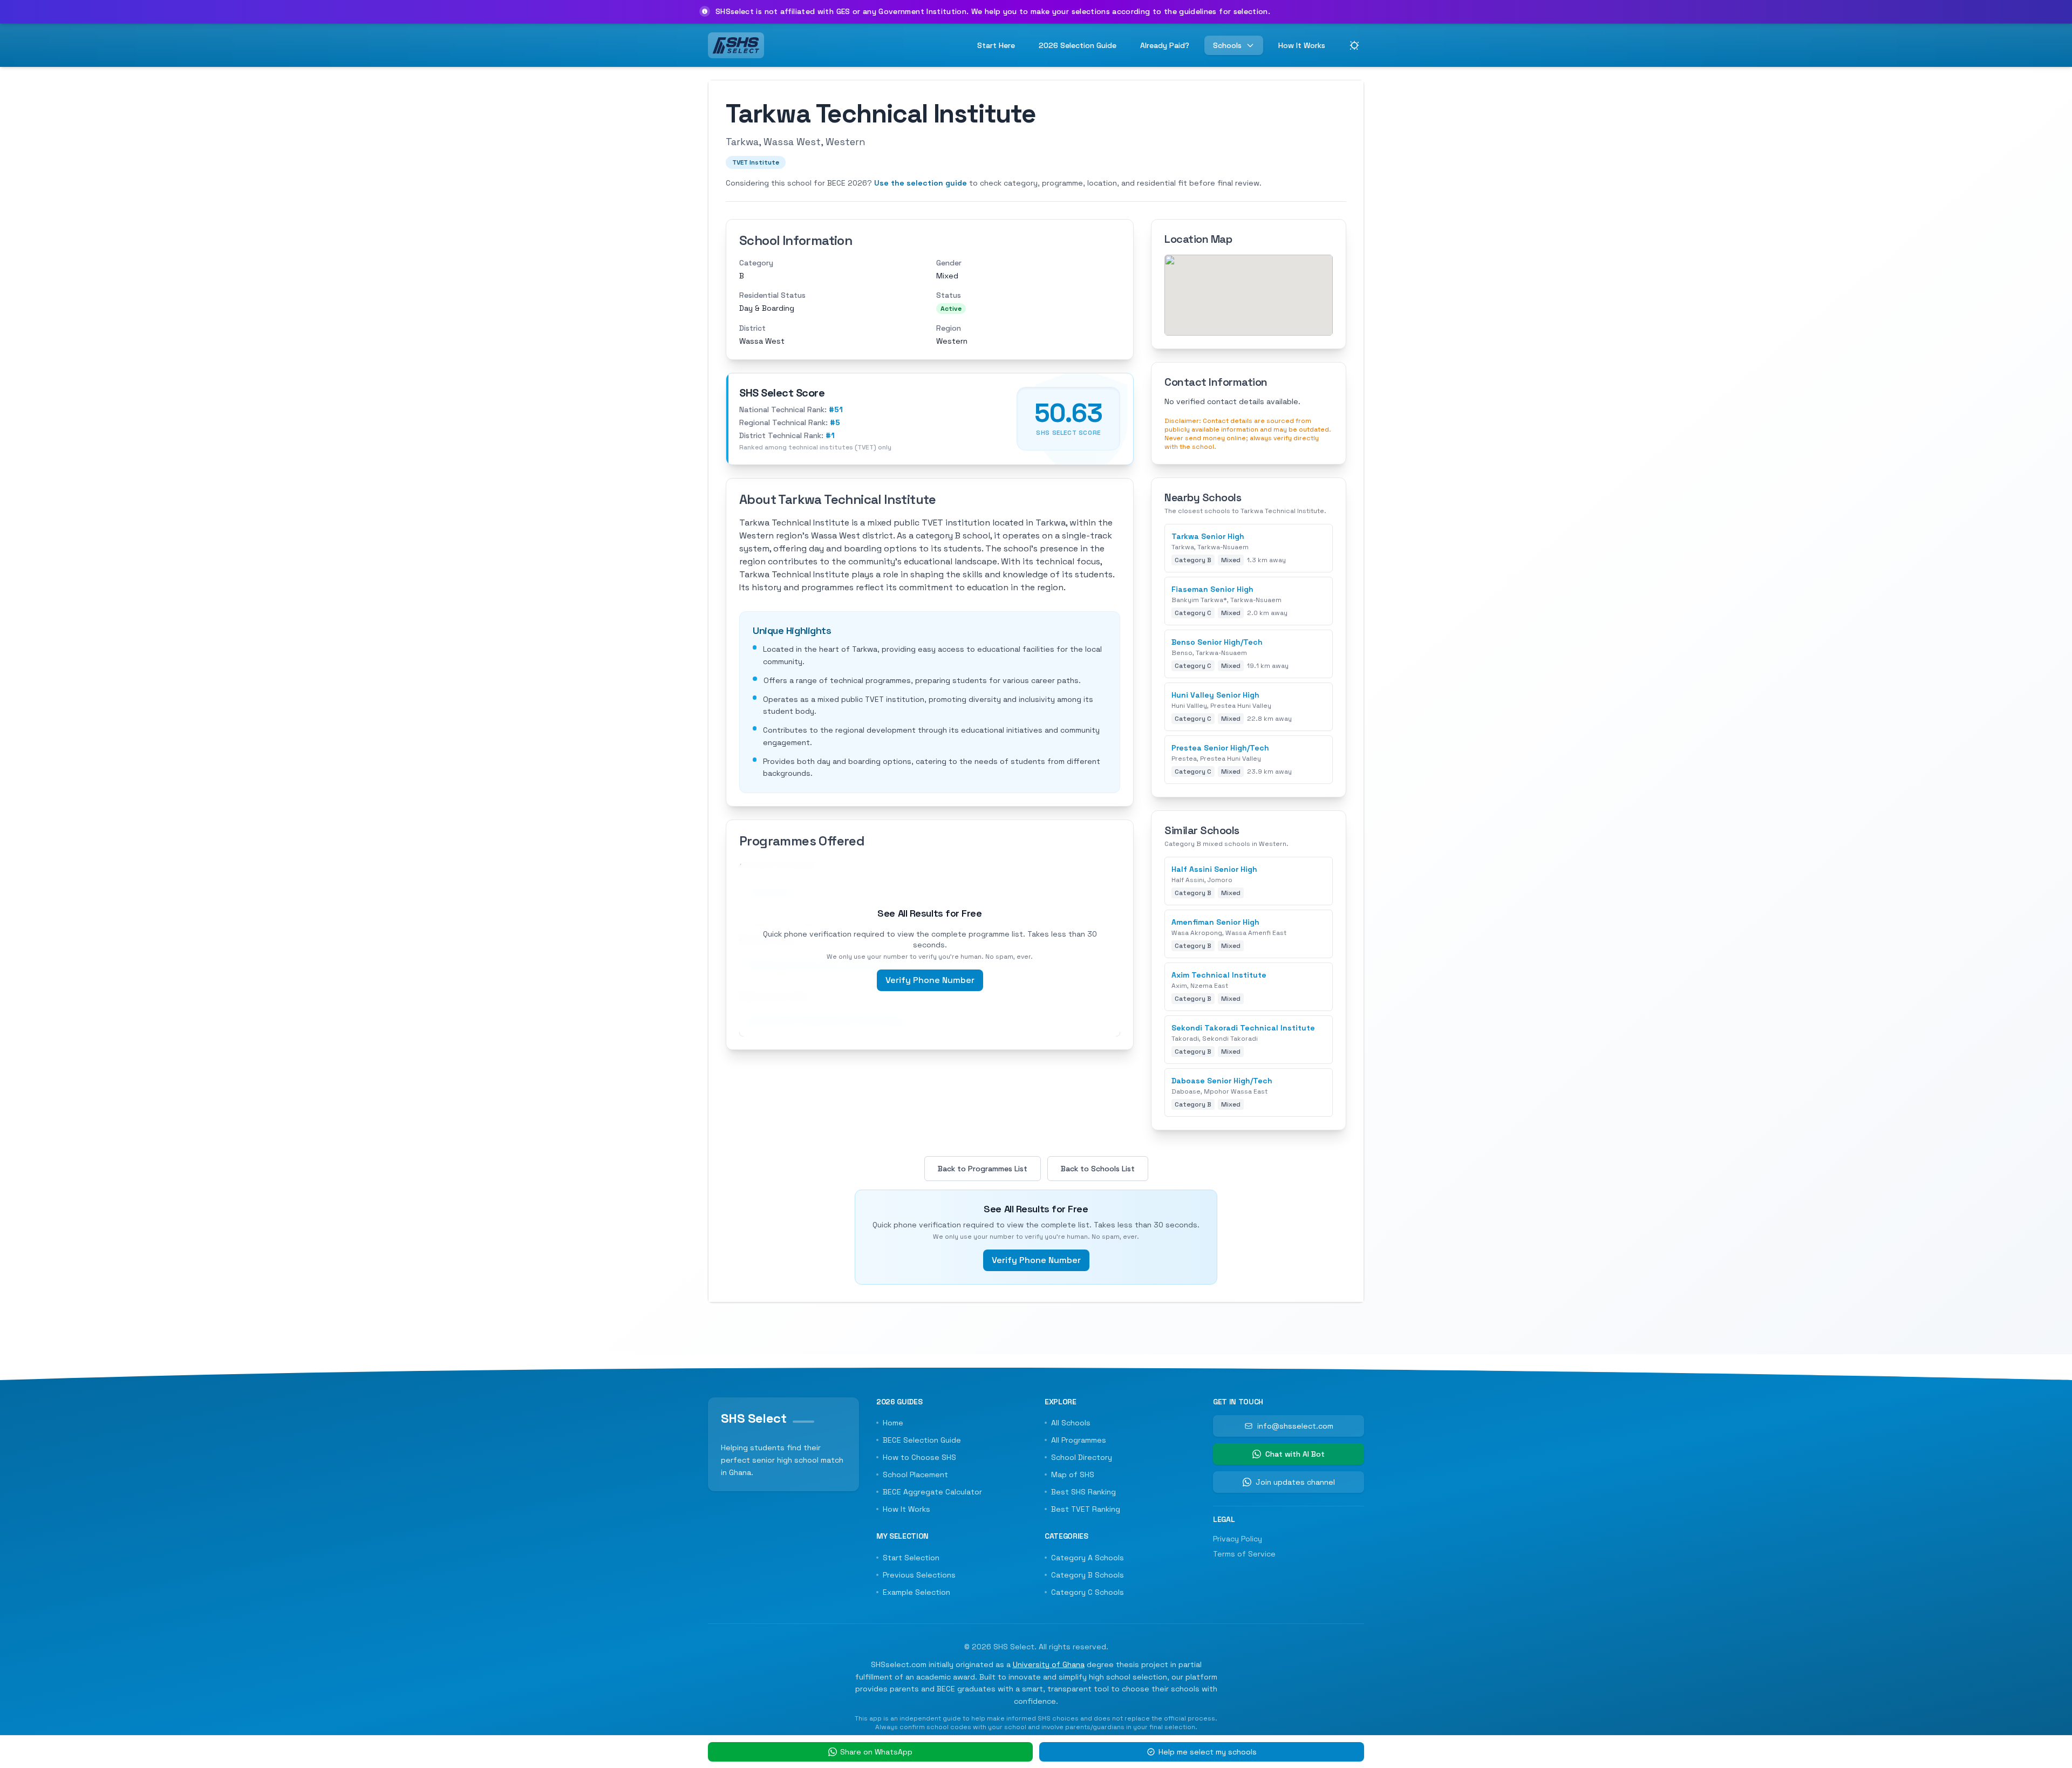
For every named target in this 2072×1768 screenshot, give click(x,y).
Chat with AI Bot (1295, 1454)
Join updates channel (1295, 1482)
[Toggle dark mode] (1354, 45)
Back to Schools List (1098, 1169)
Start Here (996, 45)
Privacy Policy (1238, 1539)
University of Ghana (1049, 1664)
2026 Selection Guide (1078, 45)
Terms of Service (1244, 1554)
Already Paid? (1165, 45)
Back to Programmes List (983, 1169)
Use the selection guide (921, 183)
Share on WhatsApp (876, 1752)
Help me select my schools (1208, 1752)
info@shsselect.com (1295, 1426)
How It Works (1302, 45)
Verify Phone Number (930, 980)
